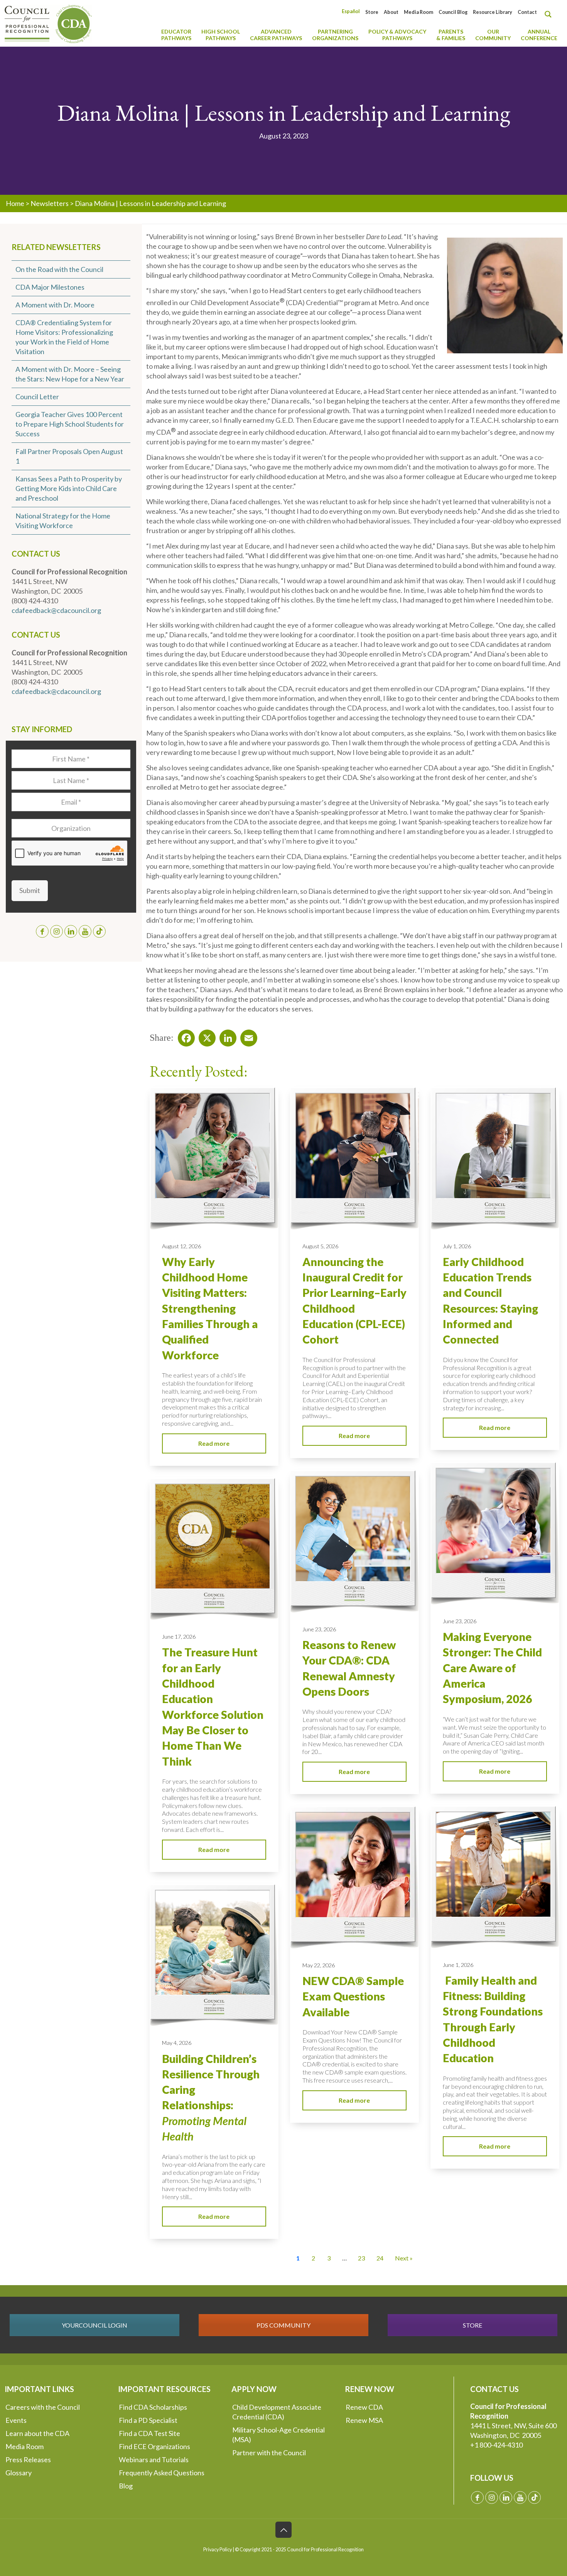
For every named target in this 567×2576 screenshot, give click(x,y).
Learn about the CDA (37, 2433)
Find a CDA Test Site (149, 2433)
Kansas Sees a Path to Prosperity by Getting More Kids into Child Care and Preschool (69, 488)
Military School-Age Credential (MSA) (278, 2435)
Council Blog (453, 12)
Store (372, 12)
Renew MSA (364, 2420)
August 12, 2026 (181, 1246)
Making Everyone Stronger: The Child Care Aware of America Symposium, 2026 (492, 1668)
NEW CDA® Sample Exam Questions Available (353, 1996)
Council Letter (37, 397)
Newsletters (50, 203)
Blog (126, 2486)
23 (361, 2258)
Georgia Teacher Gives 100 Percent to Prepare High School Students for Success (70, 424)
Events (16, 2420)
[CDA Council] (48, 23)
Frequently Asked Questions (162, 2473)
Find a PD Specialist (148, 2420)
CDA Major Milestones (50, 287)
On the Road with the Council (59, 269)
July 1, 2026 (457, 1246)
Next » (404, 2258)
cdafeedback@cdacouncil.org (56, 610)
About (391, 12)
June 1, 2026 (458, 1965)
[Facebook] (184, 1036)
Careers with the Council (43, 2407)
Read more (214, 1443)
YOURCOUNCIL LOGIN (94, 2325)
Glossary (19, 2473)
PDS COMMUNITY (283, 2325)
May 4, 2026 (177, 2043)
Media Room (418, 12)
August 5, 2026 (320, 1246)
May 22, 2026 (319, 1965)
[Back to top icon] (283, 2530)
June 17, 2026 (179, 1637)
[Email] (246, 1036)
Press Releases (28, 2460)
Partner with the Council (269, 2453)
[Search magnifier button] (550, 14)
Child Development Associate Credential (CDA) (277, 2412)
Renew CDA (364, 2407)
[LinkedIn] (226, 1036)
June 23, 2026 (460, 1621)
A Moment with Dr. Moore (55, 305)
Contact (527, 12)
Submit (30, 890)
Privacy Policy (218, 2550)
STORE (472, 2325)
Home (15, 203)
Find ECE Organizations (154, 2446)
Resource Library (493, 12)
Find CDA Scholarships (153, 2407)
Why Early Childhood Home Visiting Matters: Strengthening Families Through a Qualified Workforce (210, 1308)
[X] (205, 1036)
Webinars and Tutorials (154, 2460)
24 (380, 2258)
